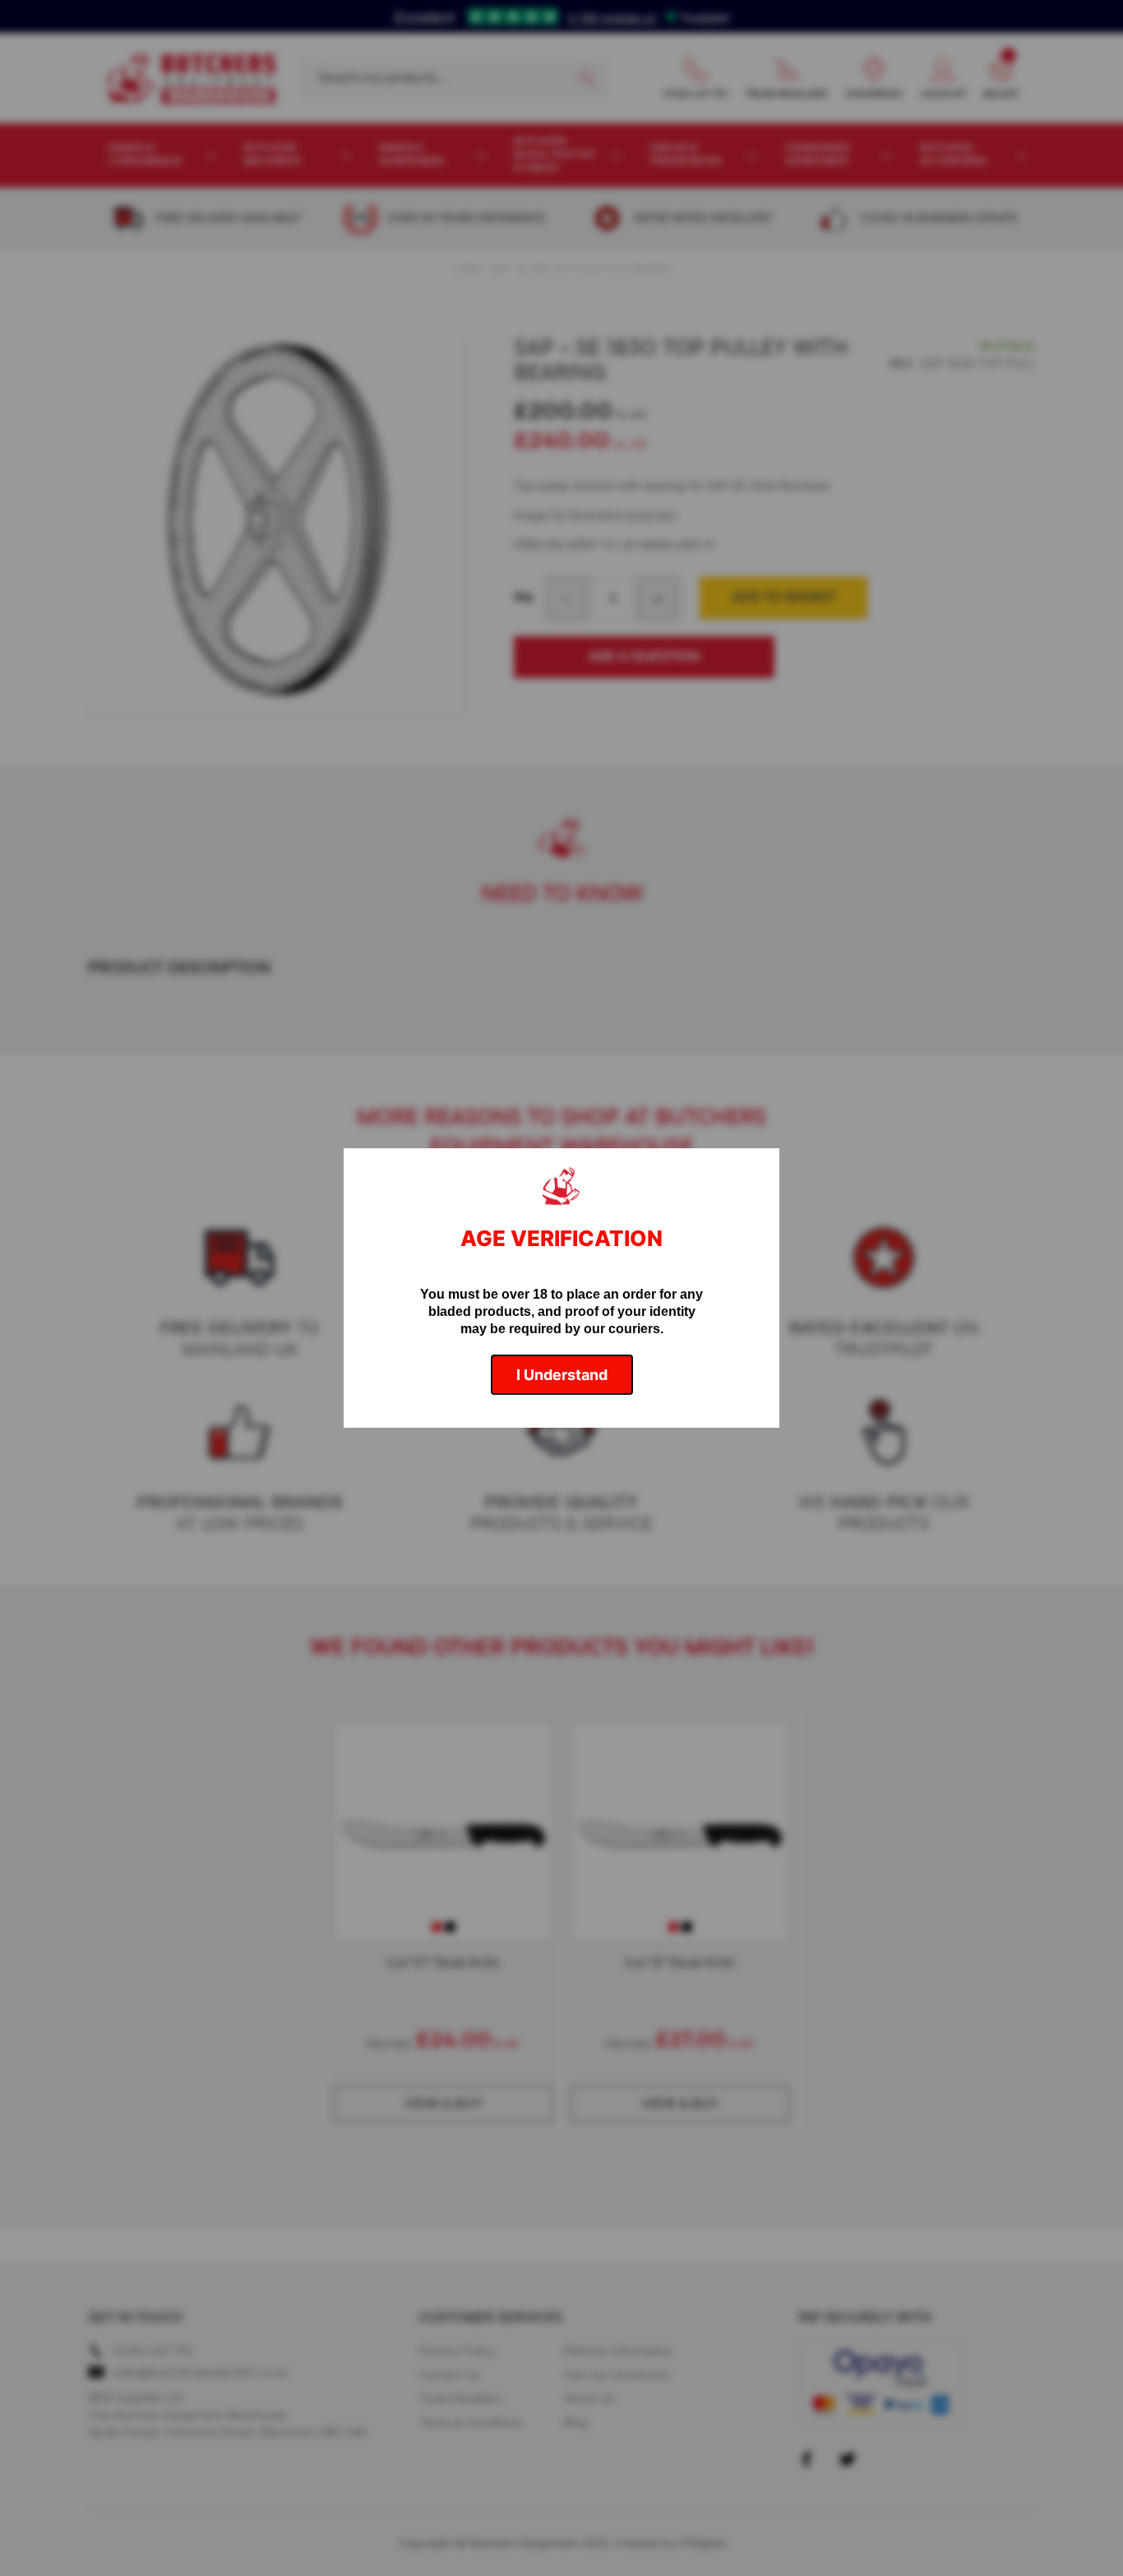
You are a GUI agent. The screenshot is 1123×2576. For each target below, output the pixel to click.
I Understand (562, 1375)
